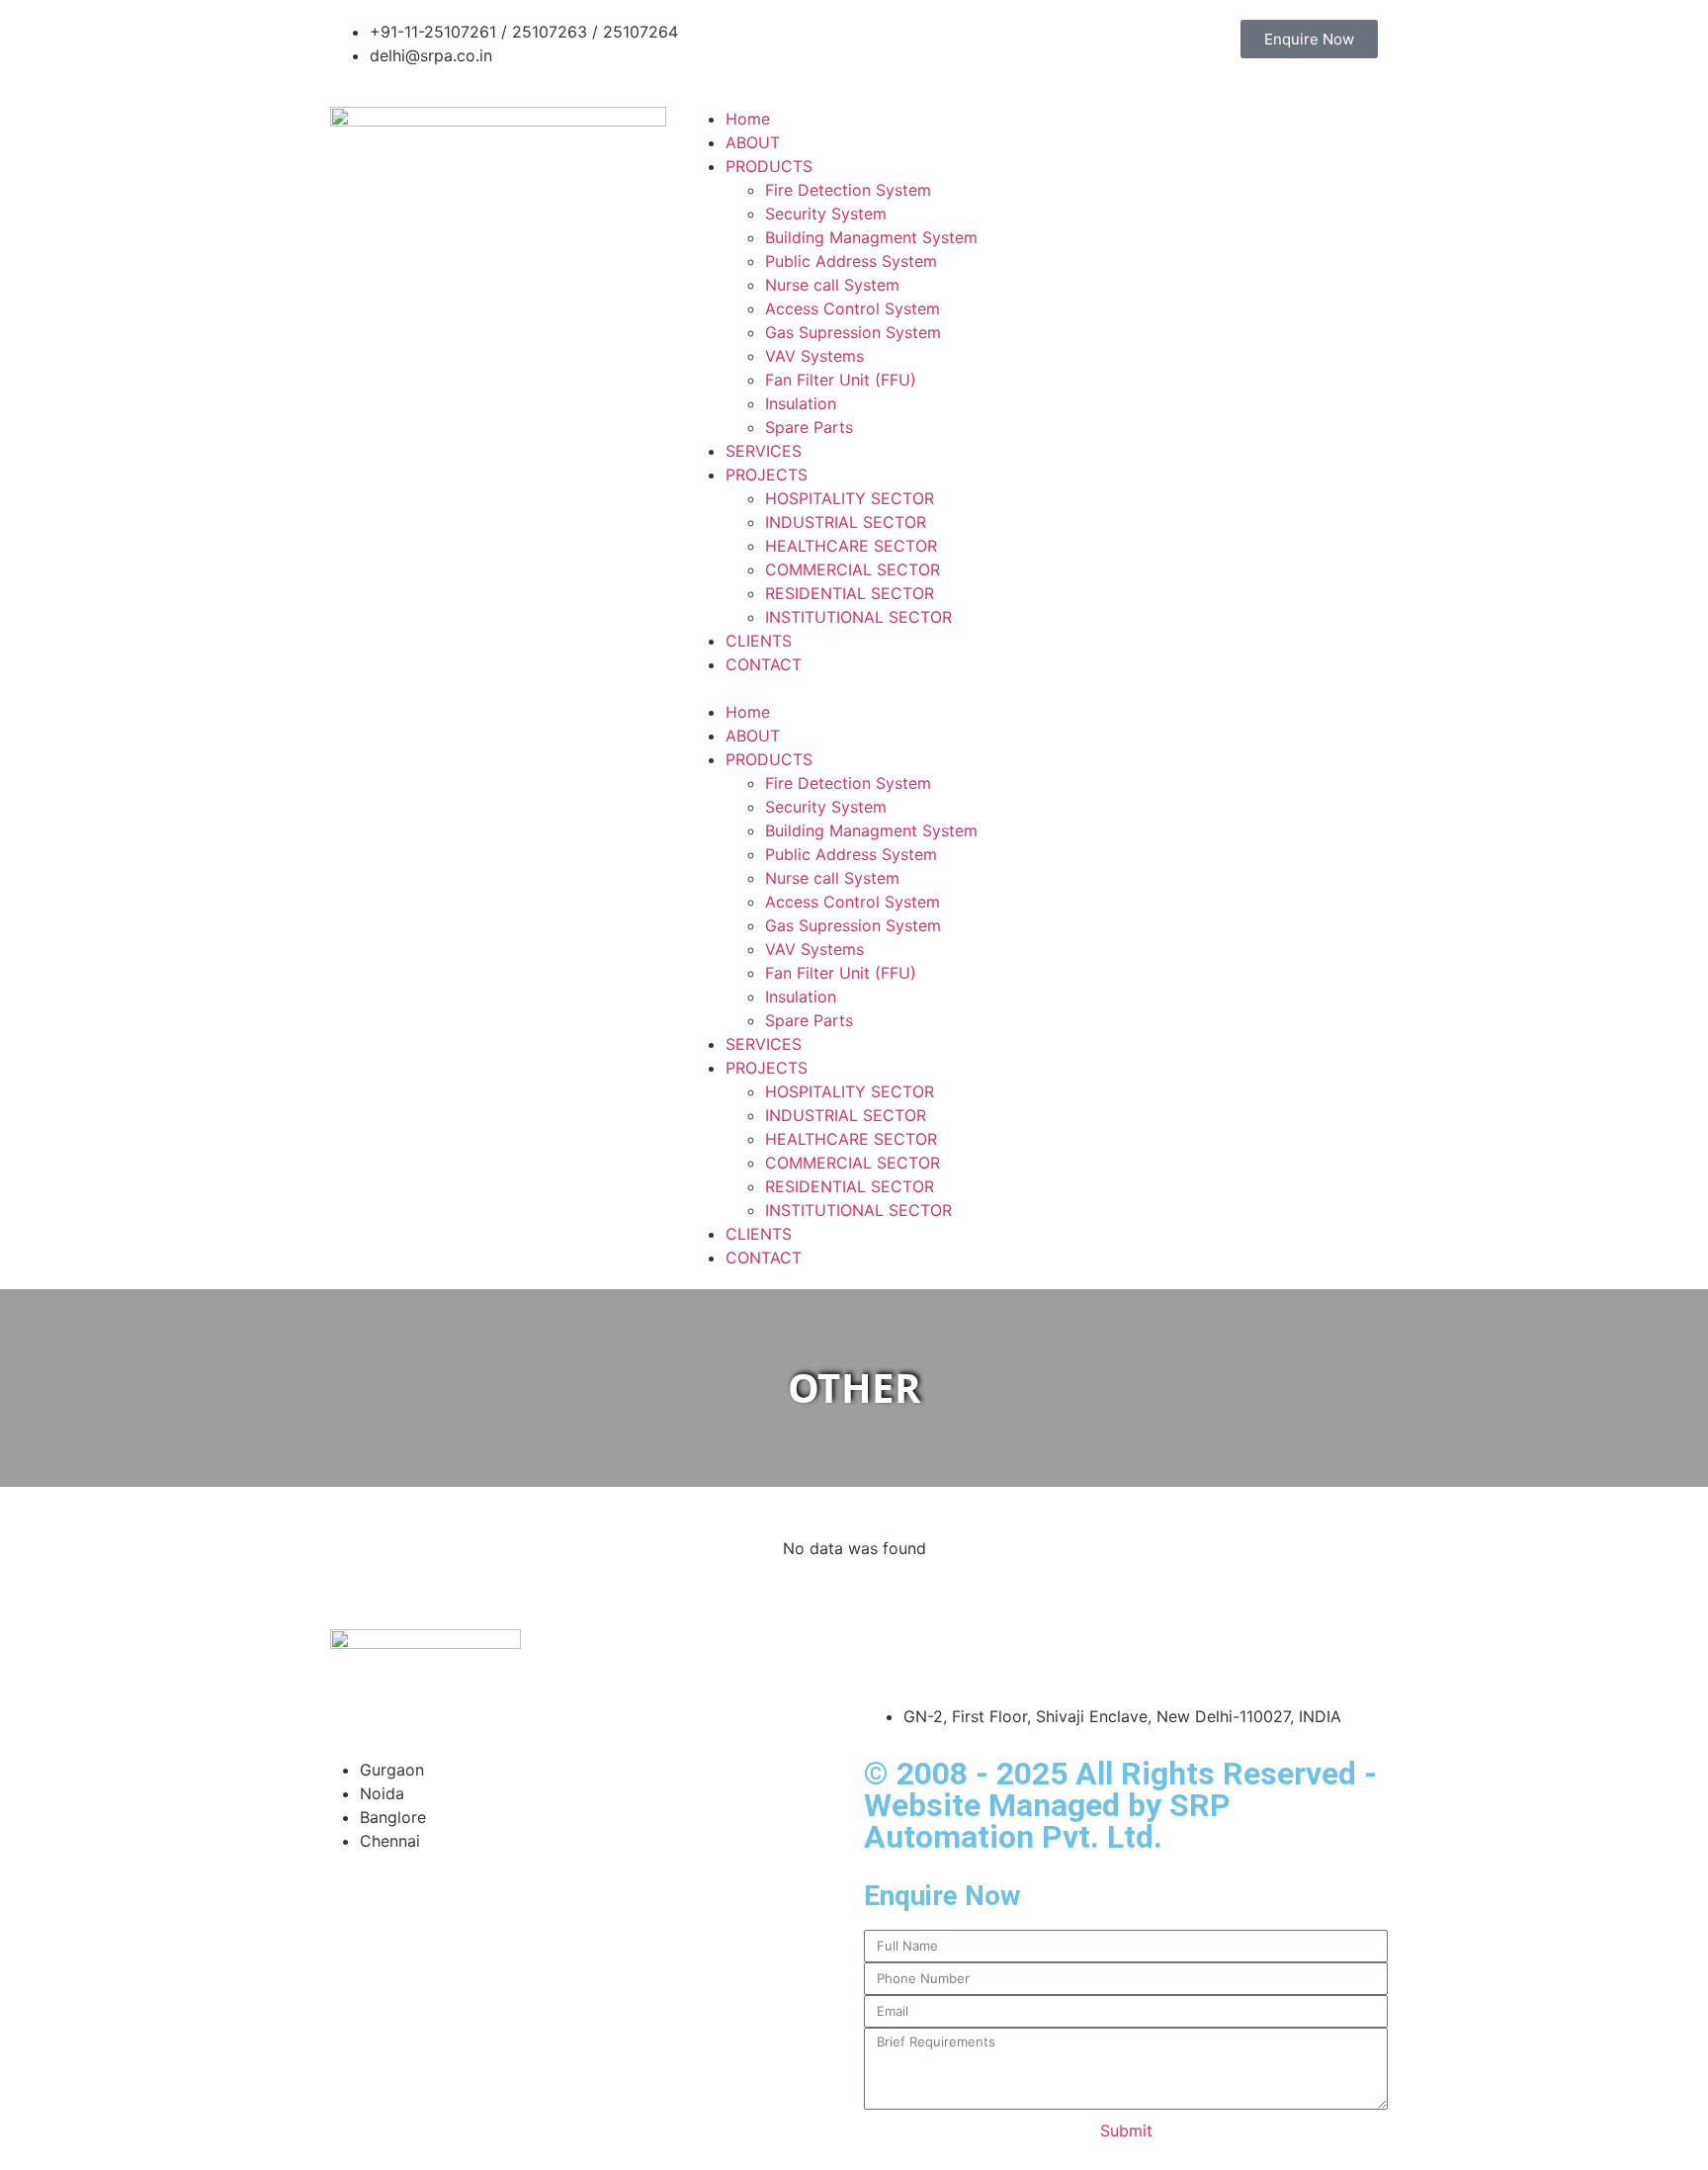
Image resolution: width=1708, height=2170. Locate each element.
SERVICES (764, 451)
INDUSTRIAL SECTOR (846, 522)
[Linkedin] (997, 1654)
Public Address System (851, 261)
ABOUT (753, 142)
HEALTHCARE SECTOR (851, 546)
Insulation (801, 403)
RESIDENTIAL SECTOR (850, 593)
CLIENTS (759, 641)
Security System (826, 214)
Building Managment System (871, 237)
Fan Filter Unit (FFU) (841, 380)
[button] (854, 688)
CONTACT (764, 664)
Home (748, 119)
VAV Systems (814, 356)
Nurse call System (832, 285)
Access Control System (853, 308)
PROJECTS (767, 475)
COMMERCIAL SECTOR (853, 569)
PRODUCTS (769, 166)
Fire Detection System (848, 190)
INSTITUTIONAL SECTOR (858, 617)
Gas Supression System (853, 332)
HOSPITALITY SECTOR (850, 498)
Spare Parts (809, 427)
